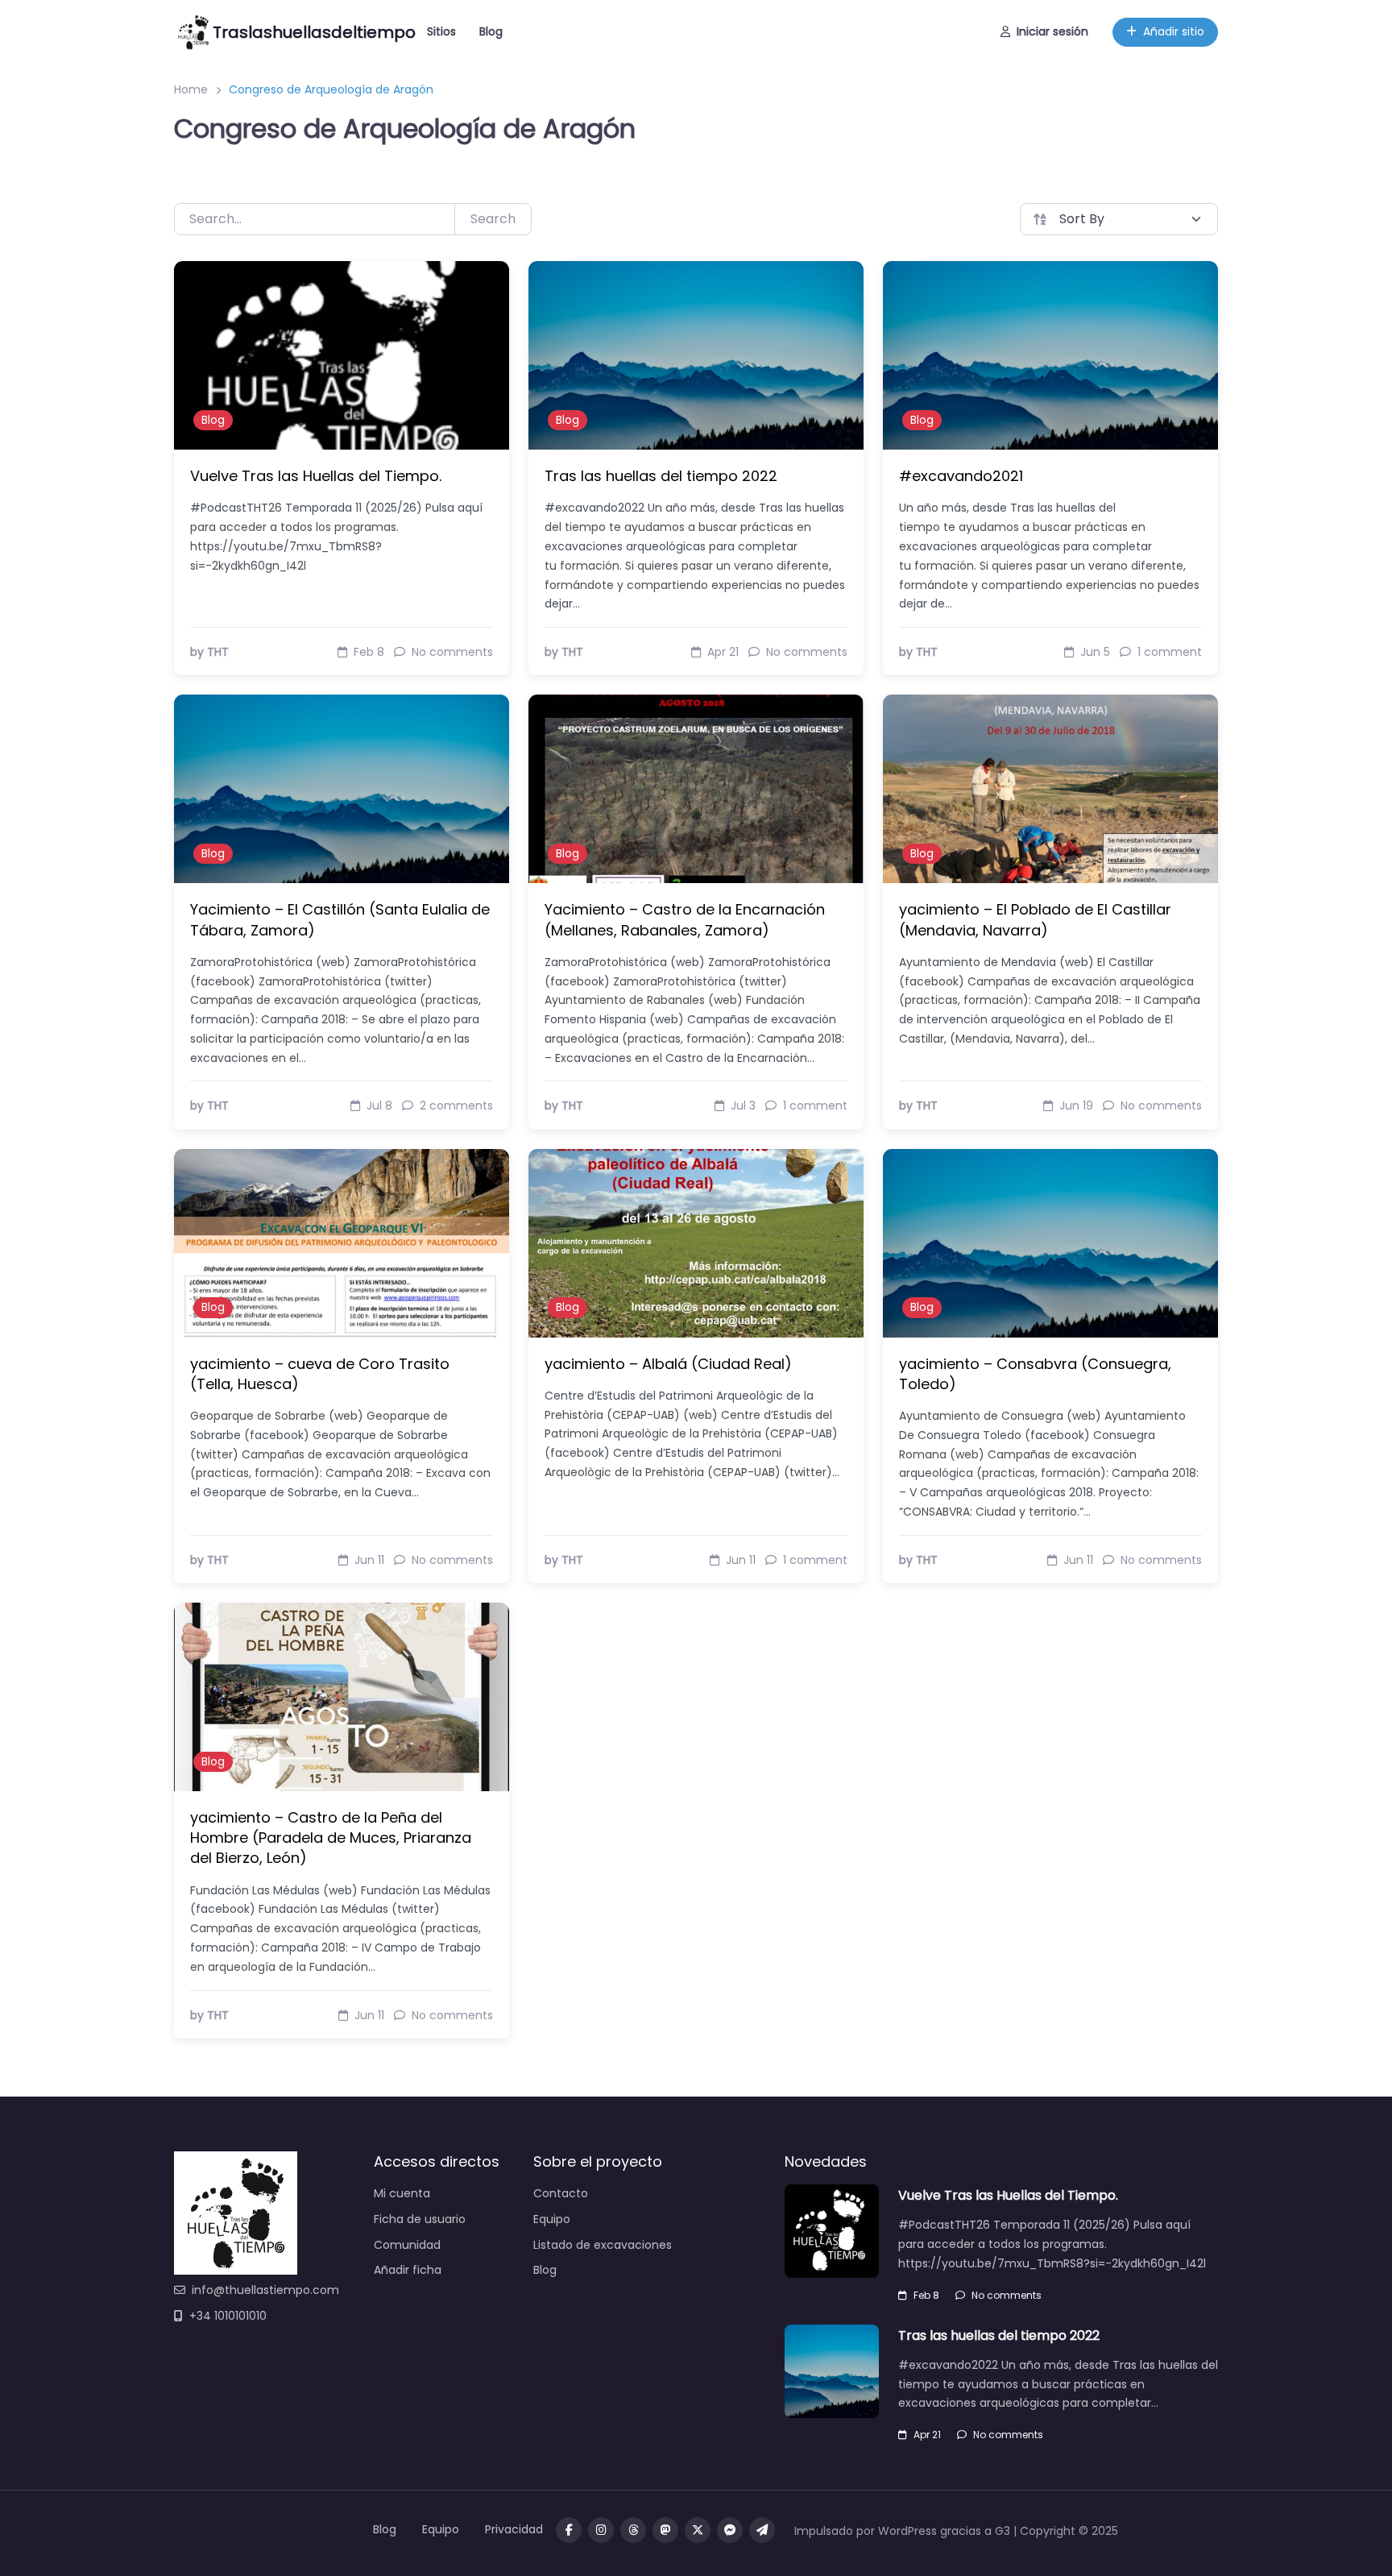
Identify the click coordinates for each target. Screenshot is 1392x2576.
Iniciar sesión (1052, 31)
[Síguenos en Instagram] (601, 2530)
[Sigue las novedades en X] (698, 2530)
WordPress (907, 2531)
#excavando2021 (961, 476)
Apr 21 (927, 2435)
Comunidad (407, 2245)
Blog (491, 31)
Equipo (552, 2219)
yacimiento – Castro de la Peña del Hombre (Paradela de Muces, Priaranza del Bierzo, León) (331, 1838)
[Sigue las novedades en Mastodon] (665, 2530)
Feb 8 (926, 2295)
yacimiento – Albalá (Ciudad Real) (668, 1364)
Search (493, 219)
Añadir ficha (408, 2270)
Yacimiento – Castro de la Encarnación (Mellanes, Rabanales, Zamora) (685, 919)
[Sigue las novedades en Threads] (633, 2530)
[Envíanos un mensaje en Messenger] (730, 2530)
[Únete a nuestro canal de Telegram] (762, 2530)
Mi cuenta (402, 2193)
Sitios (441, 31)
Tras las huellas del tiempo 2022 (661, 476)
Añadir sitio (1174, 31)
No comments (1007, 2295)
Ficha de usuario (420, 2219)
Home (191, 89)
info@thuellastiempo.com (265, 2290)
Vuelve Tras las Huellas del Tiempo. (316, 476)
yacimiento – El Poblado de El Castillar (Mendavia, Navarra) (1035, 919)
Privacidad (514, 2529)
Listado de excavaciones (603, 2245)
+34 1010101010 (228, 2316)
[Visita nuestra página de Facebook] (569, 2530)
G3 (1003, 2531)
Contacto (561, 2193)
